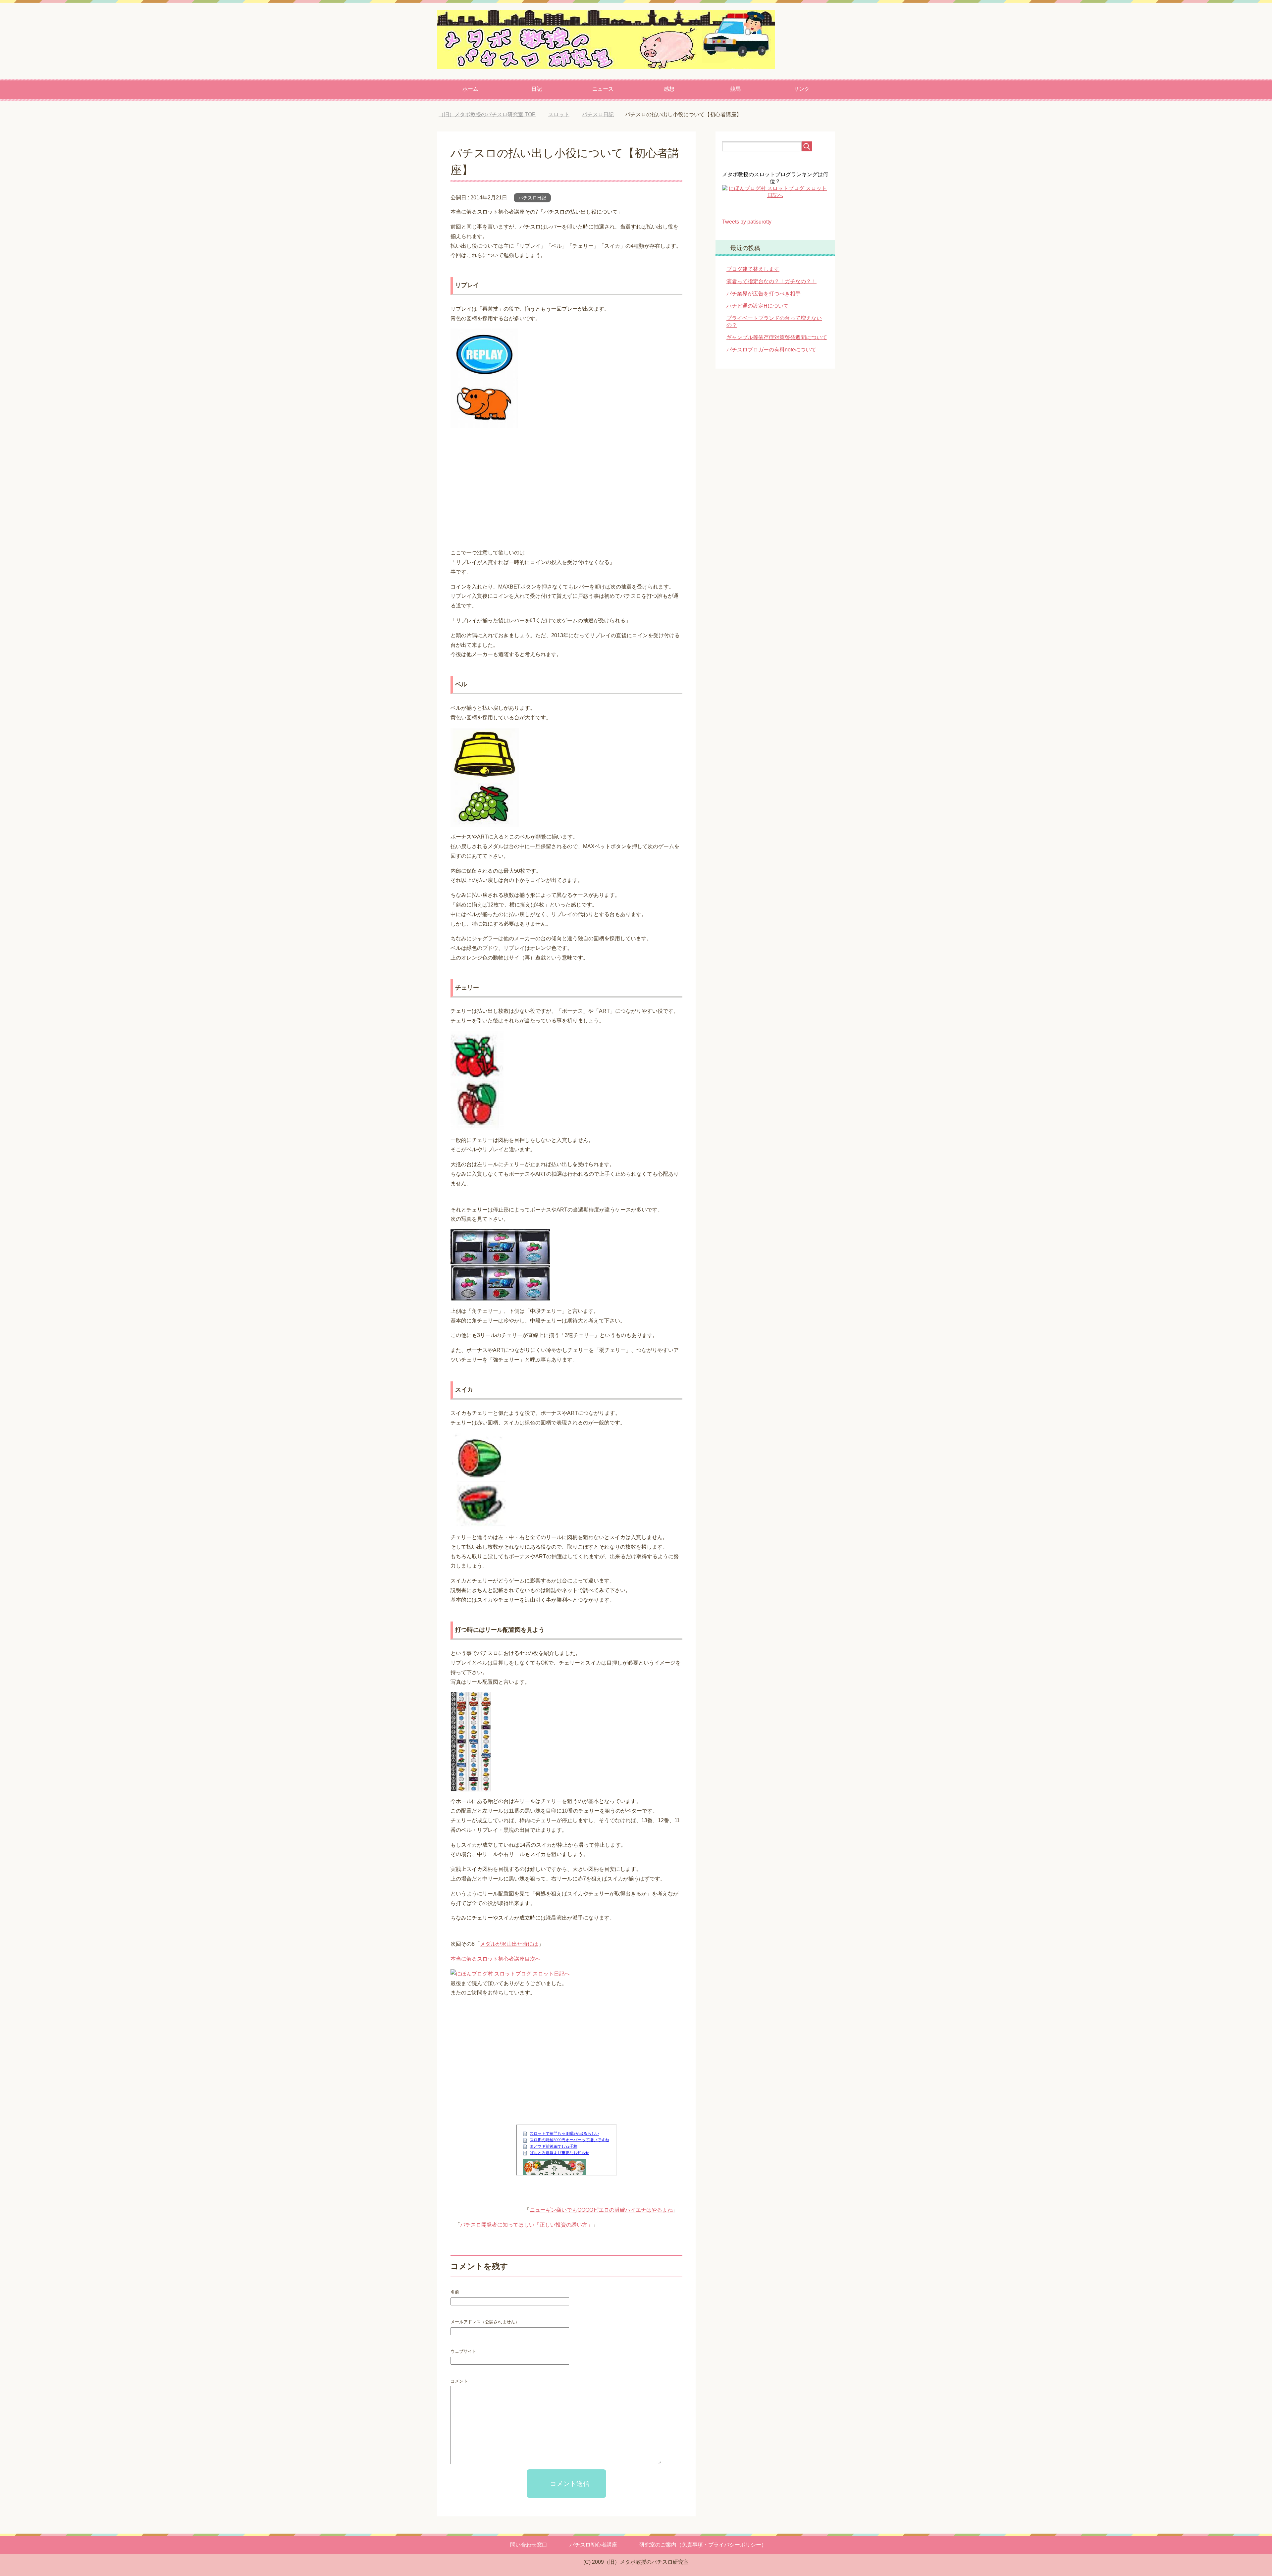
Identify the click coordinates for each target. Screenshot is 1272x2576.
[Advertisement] (566, 489)
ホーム (470, 89)
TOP (492, 114)
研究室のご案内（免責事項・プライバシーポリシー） (703, 2545)
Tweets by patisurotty (747, 222)
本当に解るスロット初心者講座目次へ (496, 1959)
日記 (537, 89)
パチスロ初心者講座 (593, 2545)
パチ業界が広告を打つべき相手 (764, 294)
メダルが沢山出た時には (509, 1944)
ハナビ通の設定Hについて (758, 306)
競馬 (735, 89)
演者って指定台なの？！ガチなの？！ (771, 281)
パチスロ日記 (532, 198)
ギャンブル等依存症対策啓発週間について (777, 337)
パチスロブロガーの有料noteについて (771, 350)
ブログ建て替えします (753, 269)
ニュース (603, 89)
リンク (802, 89)
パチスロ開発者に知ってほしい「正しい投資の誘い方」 (526, 2225)
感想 (669, 89)
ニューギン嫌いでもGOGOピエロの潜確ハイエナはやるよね (601, 2210)
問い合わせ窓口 (529, 2545)
